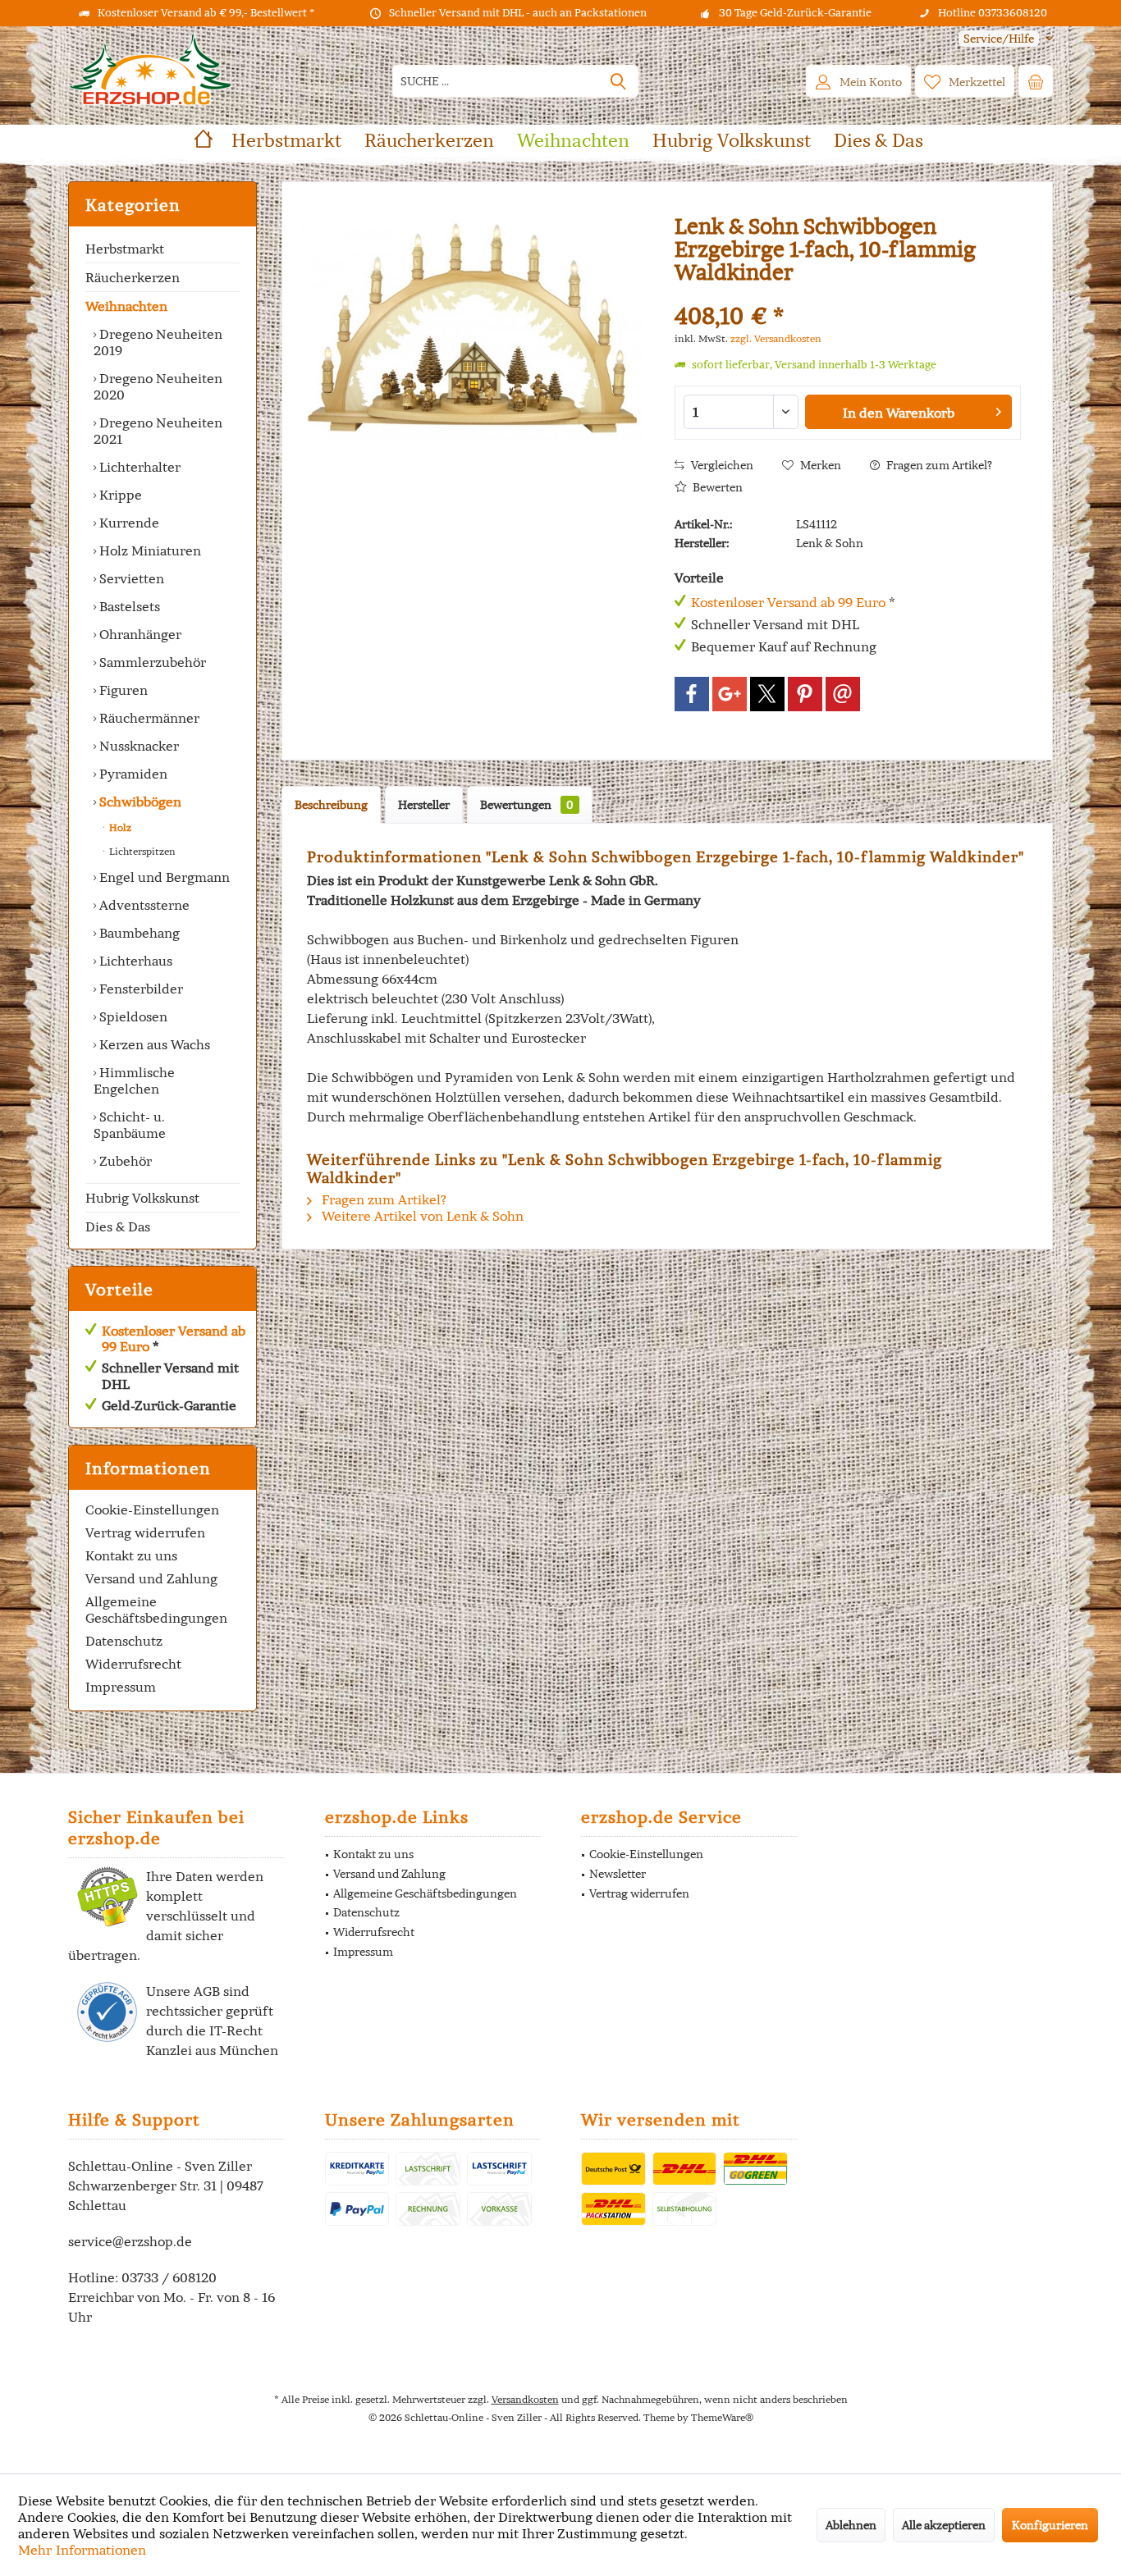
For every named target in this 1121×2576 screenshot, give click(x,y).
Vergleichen (721, 465)
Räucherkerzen (133, 277)
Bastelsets (128, 606)
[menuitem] (1000, 39)
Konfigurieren (1050, 2525)
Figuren (122, 690)
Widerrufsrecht (133, 1664)
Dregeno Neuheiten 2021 (158, 431)
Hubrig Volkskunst (142, 1198)
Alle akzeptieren (944, 2525)
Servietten (130, 578)
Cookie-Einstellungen (152, 1510)
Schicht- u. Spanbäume (130, 1125)
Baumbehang (138, 933)
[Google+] (730, 694)
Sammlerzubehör (151, 662)
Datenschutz (124, 1641)
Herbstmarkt (125, 249)
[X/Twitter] (767, 694)
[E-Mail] (843, 694)
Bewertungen (527, 805)
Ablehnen (851, 2525)
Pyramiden (132, 774)
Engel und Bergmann (163, 877)
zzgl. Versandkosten (776, 338)
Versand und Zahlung (151, 1578)
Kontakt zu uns (131, 1555)
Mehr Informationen (82, 2550)
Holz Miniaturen (149, 550)
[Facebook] (692, 694)
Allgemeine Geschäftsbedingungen (156, 1610)
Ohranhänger (139, 634)
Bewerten (716, 487)
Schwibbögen (139, 802)
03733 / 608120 (169, 2277)
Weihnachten (126, 306)
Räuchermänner (148, 718)
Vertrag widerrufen (145, 1532)
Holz (119, 827)
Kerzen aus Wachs (153, 1044)
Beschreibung (331, 805)
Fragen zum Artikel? (938, 465)
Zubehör (124, 1161)
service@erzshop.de (130, 2241)
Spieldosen (132, 1016)
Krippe (119, 495)
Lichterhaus (134, 961)
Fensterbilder (140, 989)
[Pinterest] (805, 694)
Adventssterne (143, 905)
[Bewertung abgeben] (848, 294)
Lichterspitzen (141, 851)
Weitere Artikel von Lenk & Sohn (421, 1216)
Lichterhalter (138, 467)
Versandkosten (525, 2399)
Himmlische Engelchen (134, 1080)
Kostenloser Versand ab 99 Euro (174, 1338)
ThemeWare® (722, 2417)
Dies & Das (118, 1226)
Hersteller (424, 805)
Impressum (121, 1687)
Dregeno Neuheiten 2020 (158, 386)
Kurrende (128, 523)
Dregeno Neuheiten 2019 (158, 342)
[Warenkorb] (1036, 81)
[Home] (204, 141)
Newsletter (618, 1874)
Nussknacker (137, 746)
